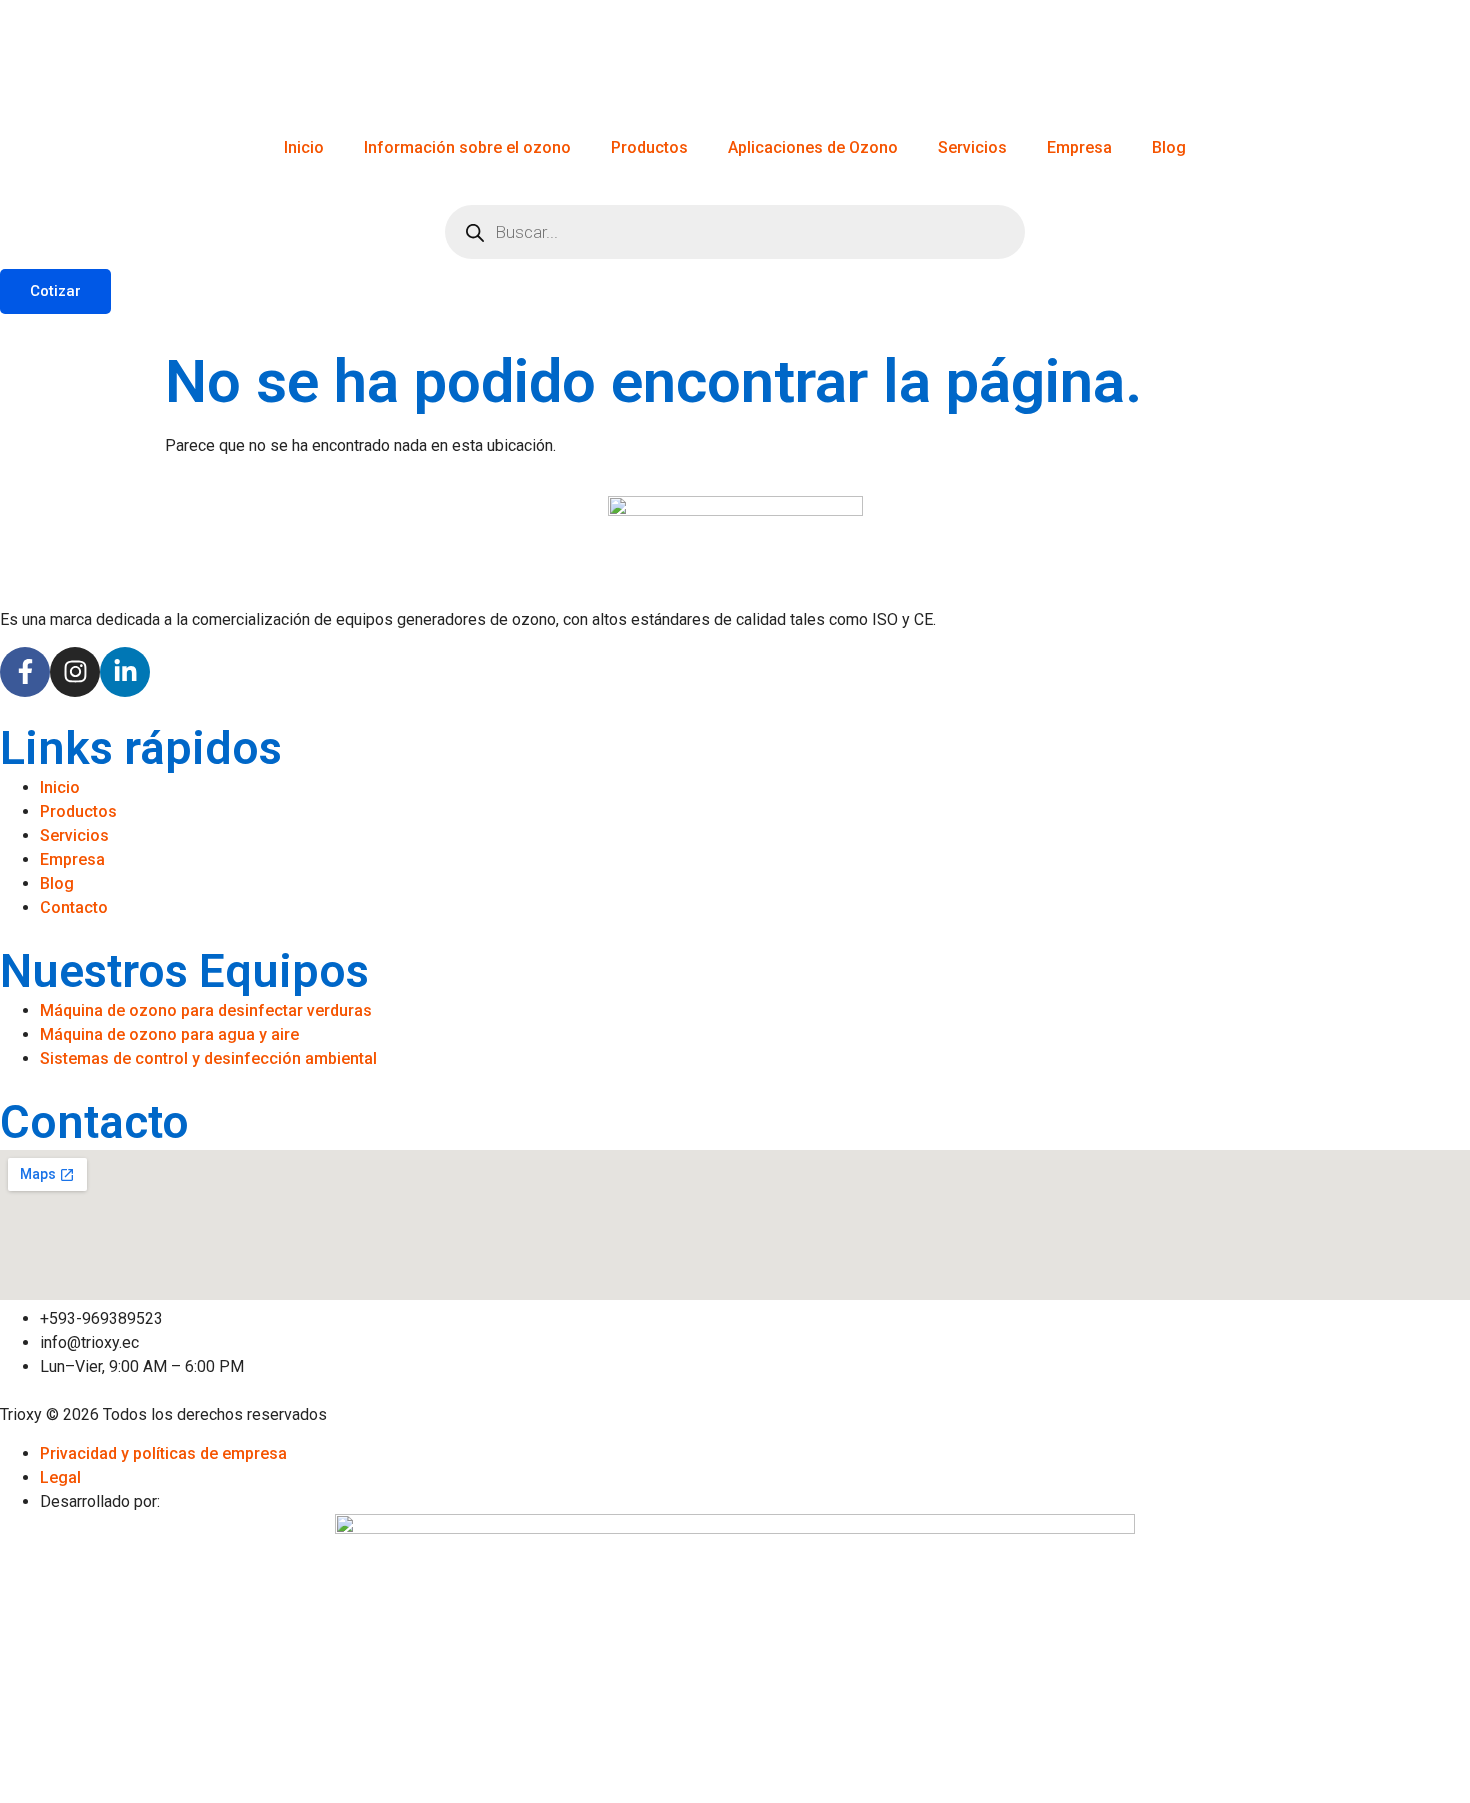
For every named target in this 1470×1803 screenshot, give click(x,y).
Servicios (972, 147)
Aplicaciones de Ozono (813, 147)
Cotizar (55, 291)
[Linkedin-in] (125, 672)
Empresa (1079, 147)
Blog (1169, 147)
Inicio (304, 147)
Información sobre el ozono (467, 147)
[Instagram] (75, 672)
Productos (649, 147)
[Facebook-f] (25, 672)
